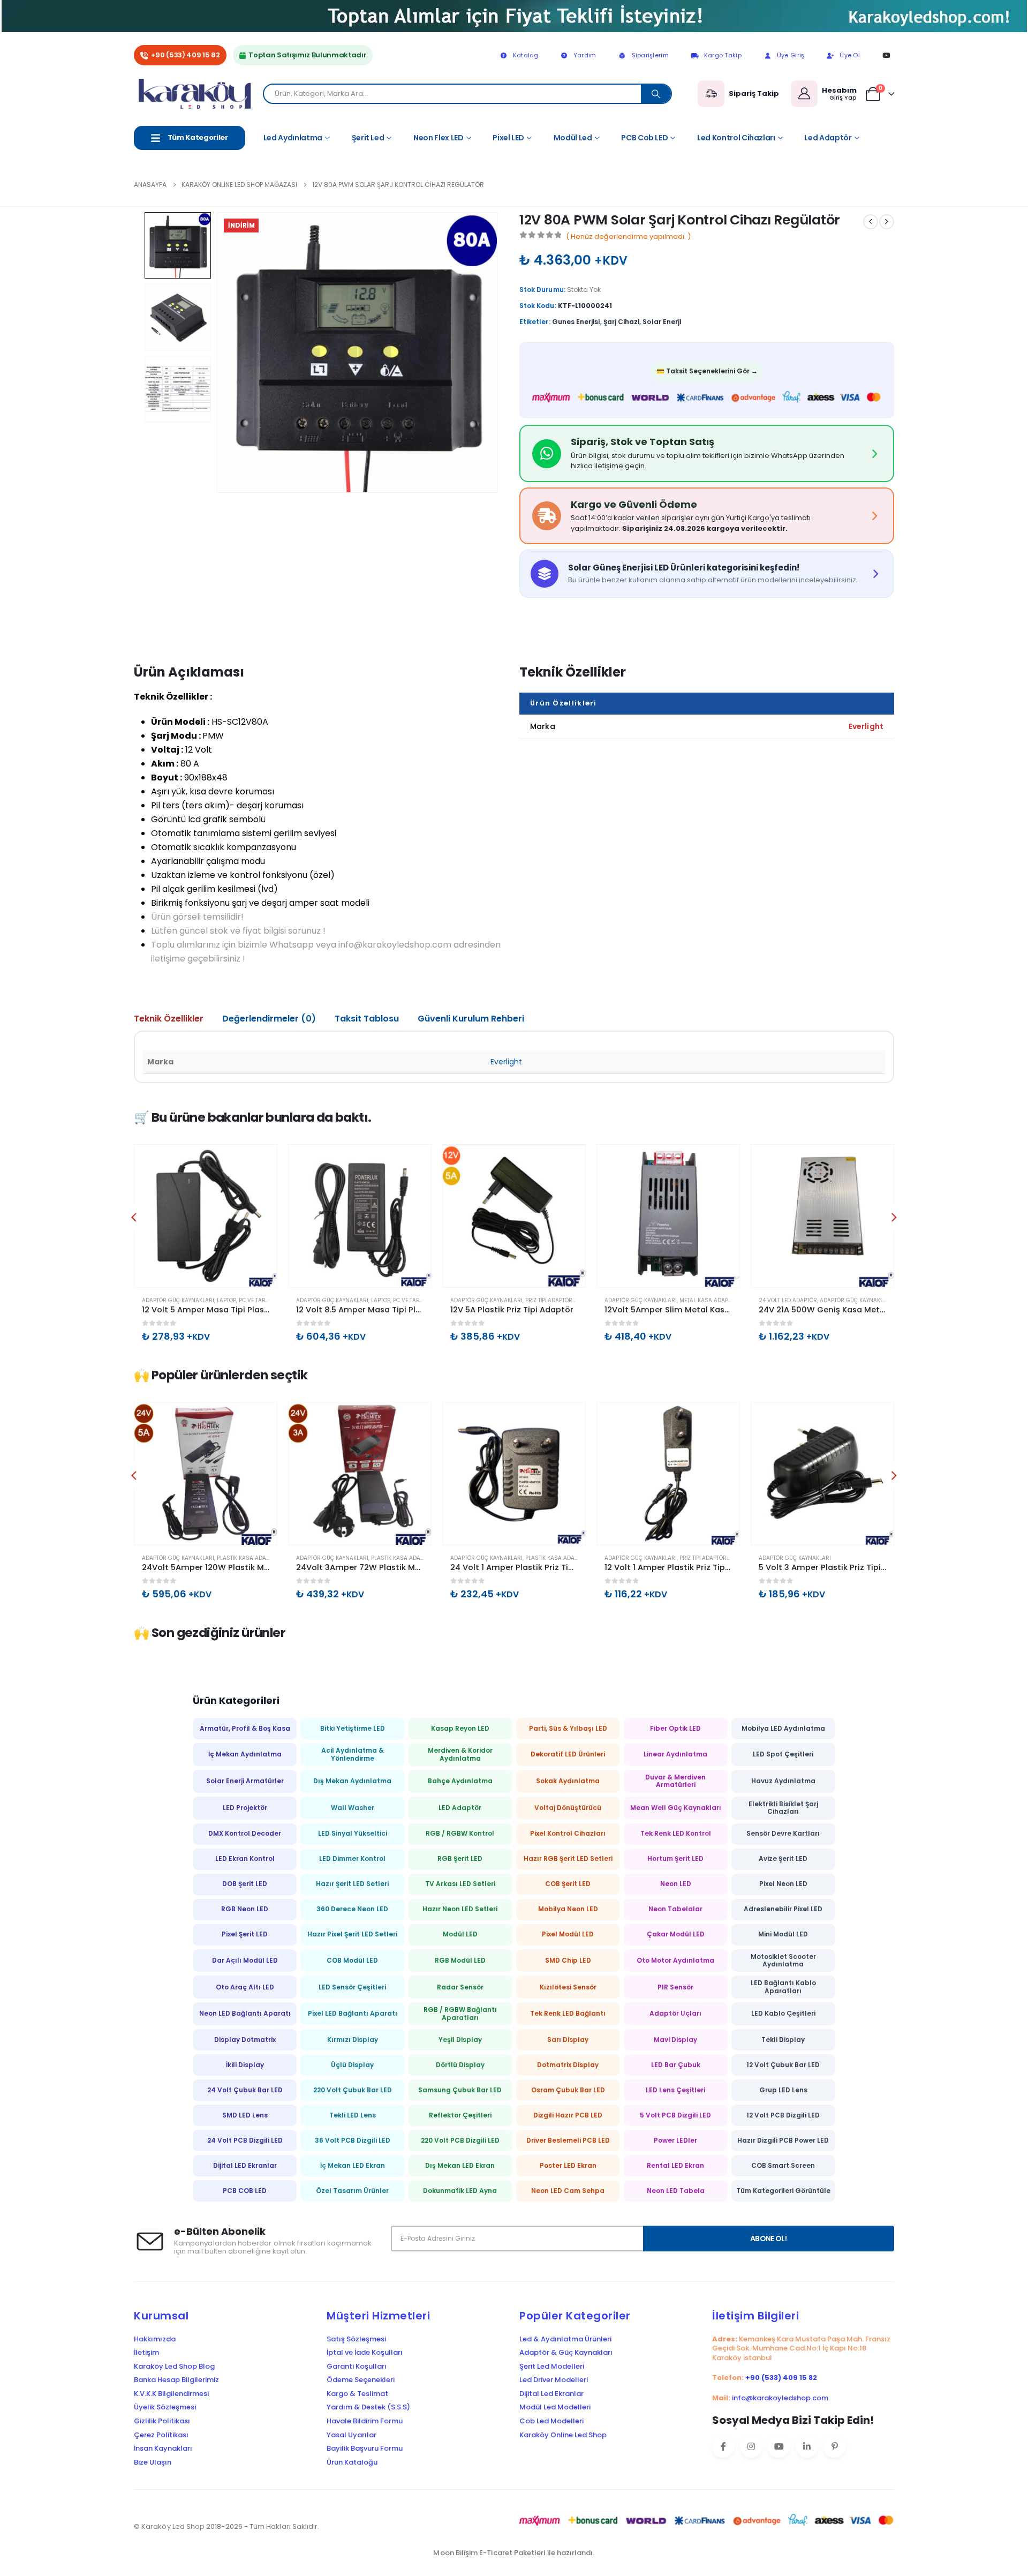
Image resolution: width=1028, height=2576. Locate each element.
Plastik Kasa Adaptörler (253, 1558)
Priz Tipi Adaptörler (399, 1300)
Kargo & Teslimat (357, 2394)
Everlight (507, 1062)
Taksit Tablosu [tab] (367, 1019)
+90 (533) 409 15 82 (186, 55)
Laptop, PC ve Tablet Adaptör (258, 1300)
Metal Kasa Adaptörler (559, 1300)
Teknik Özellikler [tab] (169, 1019)
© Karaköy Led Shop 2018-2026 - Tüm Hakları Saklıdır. (226, 2526)
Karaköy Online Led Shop (563, 2435)
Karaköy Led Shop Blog (174, 2367)
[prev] (871, 222)
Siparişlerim (650, 55)
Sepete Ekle (259, 1162)
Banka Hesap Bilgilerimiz (176, 2380)
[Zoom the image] (514, 7)
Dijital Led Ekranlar (551, 2394)
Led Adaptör (828, 138)
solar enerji (662, 322)
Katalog (526, 55)
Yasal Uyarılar (352, 2435)
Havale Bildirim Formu (365, 2421)
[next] (887, 222)
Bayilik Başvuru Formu (365, 2449)
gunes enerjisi (576, 322)
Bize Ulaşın (153, 2462)
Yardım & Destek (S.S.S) (368, 2407)
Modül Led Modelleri (555, 2407)
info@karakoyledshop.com (780, 2398)
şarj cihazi (622, 322)
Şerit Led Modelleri (552, 2367)
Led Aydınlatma (293, 138)
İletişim (146, 2353)
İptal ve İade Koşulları (365, 2353)
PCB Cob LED (644, 138)
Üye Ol (850, 55)
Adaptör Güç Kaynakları (178, 1300)
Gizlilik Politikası (162, 2421)
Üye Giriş (791, 55)
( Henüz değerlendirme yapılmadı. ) (628, 236)
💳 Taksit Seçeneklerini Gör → (707, 371)
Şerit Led (368, 138)
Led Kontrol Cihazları (736, 138)
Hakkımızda (155, 2339)
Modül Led (573, 138)
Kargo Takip (723, 55)
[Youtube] (886, 55)
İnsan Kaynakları (163, 2449)
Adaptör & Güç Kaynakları (566, 2353)
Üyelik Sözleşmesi (165, 2407)
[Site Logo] (198, 94)
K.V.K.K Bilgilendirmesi (171, 2394)
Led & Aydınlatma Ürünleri (565, 2339)
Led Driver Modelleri (554, 2380)
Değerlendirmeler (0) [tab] (269, 1019)
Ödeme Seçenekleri (361, 2380)
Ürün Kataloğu (352, 2462)
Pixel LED (508, 138)
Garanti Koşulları (357, 2367)
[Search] (656, 94)
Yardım (585, 55)
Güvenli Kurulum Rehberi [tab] (471, 1019)
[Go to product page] (206, 1216)
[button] (233, 352)
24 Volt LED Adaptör (634, 1300)
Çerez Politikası (161, 2435)
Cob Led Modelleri (551, 2421)
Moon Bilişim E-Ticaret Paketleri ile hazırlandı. (514, 2553)
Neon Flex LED (438, 138)
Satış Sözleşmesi (356, 2339)
